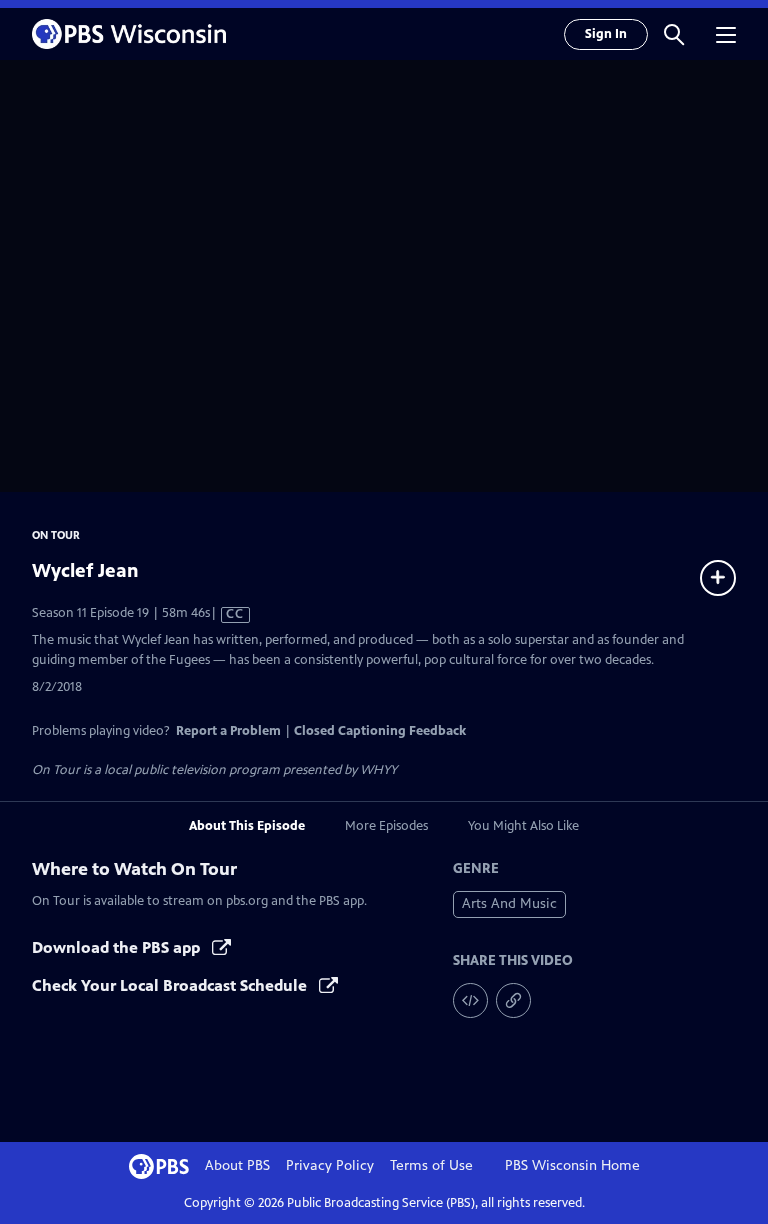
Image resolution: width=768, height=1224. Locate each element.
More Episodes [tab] (386, 826)
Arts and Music (509, 903)
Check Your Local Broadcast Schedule (171, 985)
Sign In (606, 34)
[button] (674, 34)
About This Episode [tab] (247, 826)
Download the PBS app (118, 947)
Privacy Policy (330, 1165)
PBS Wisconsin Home (572, 1165)
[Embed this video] (470, 1000)
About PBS (237, 1165)
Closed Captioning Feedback (380, 731)
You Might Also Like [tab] (523, 826)
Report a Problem (228, 731)
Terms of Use (431, 1165)
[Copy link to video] (513, 1000)
